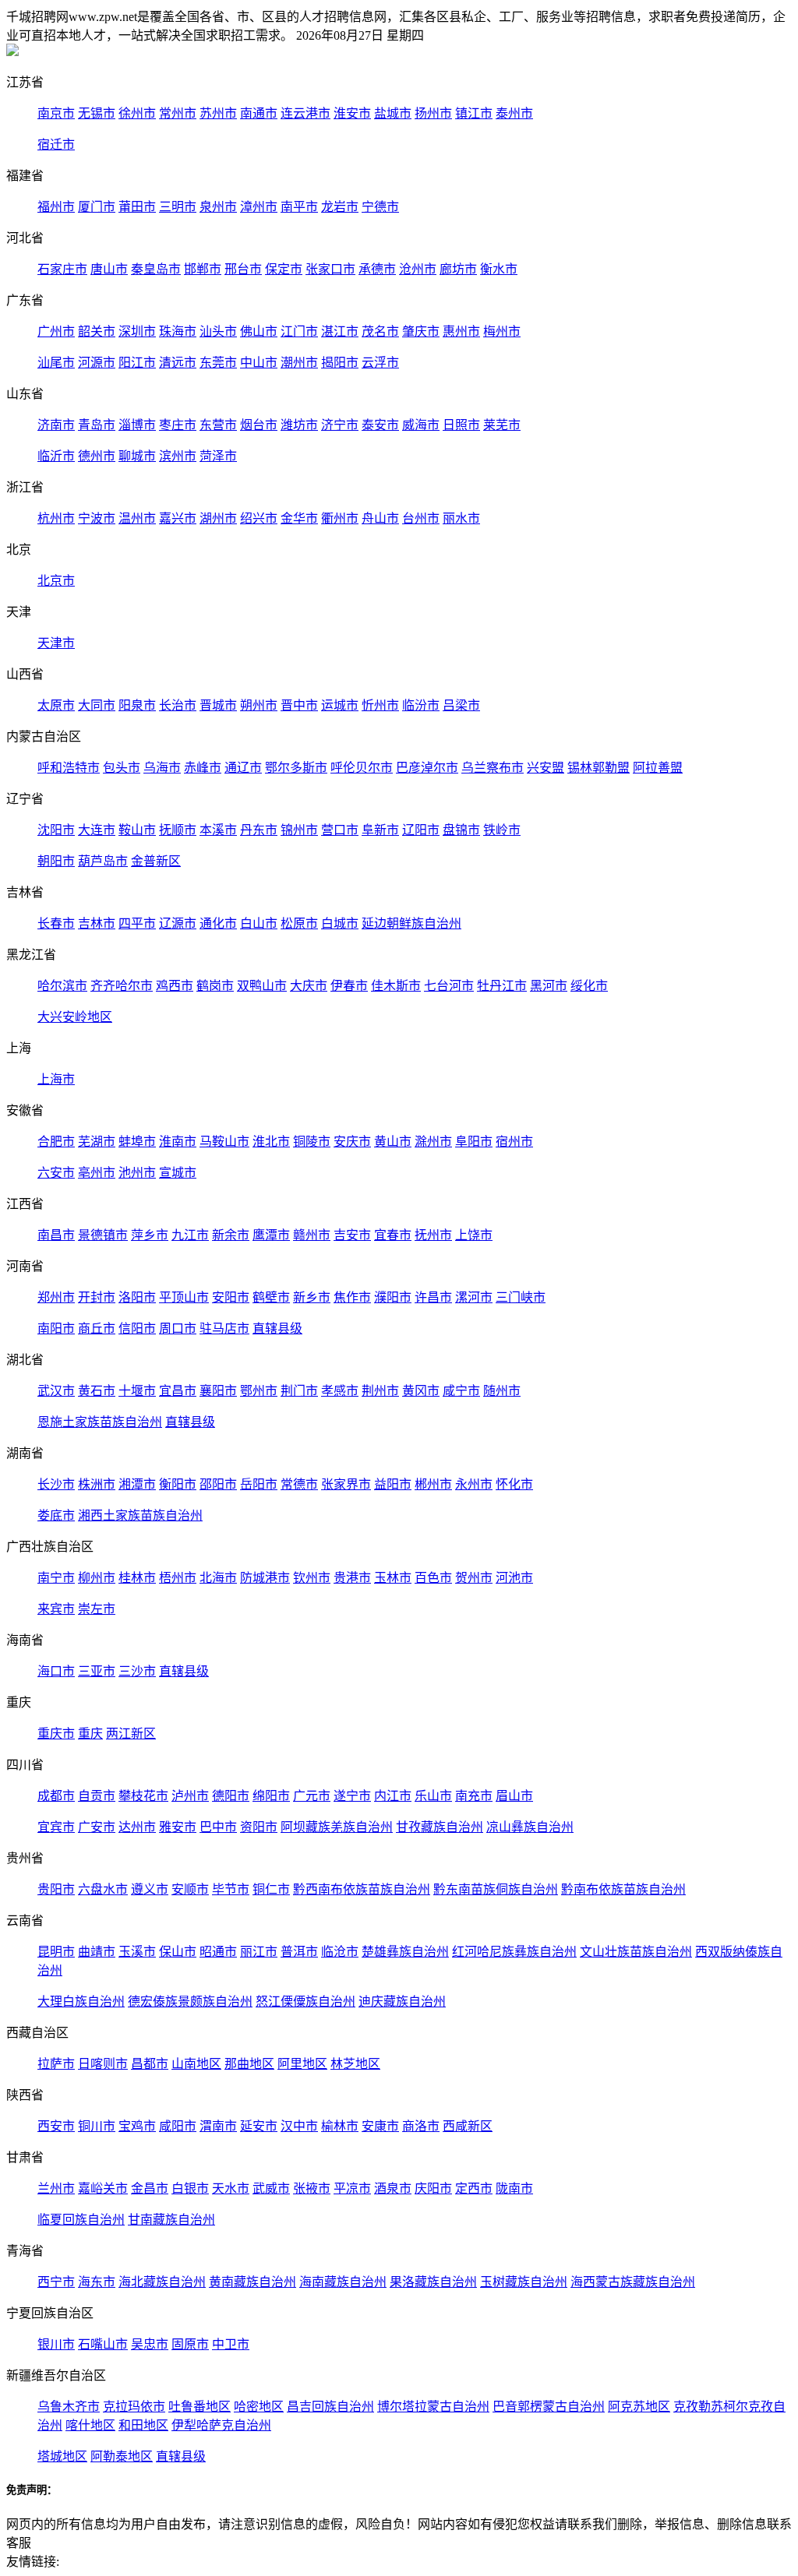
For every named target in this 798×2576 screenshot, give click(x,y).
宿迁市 (56, 144)
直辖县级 (277, 1329)
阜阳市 (474, 1142)
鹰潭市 (271, 1235)
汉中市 (299, 2126)
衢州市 (340, 518)
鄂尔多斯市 (296, 768)
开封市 (97, 1297)
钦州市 (312, 1578)
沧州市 (418, 269)
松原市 (299, 923)
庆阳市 (433, 2188)
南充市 (474, 1796)
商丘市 (97, 1329)
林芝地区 (355, 2064)
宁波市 (97, 518)
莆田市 (137, 207)
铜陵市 (312, 1142)
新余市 (231, 1235)
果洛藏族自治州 (433, 2282)
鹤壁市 (271, 1297)
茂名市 (380, 331)
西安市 (56, 2126)
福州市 (56, 207)
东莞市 (218, 363)
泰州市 (514, 113)
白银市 (190, 2188)
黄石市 (97, 1391)
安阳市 (231, 1297)
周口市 (178, 1329)
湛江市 (340, 331)
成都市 (56, 1796)
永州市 (474, 1484)
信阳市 (137, 1329)
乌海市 (162, 768)
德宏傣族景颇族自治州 (190, 2002)
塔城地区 (62, 2456)
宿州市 (514, 1142)
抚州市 (433, 1235)
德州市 (97, 456)
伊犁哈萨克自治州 (221, 2425)
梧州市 (178, 1578)
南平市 (299, 207)
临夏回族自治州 (81, 2220)
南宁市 (56, 1578)
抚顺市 (178, 830)
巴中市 (218, 1827)
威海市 (421, 425)
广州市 (56, 331)
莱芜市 (502, 425)
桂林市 (137, 1578)
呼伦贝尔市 (362, 768)
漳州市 (259, 207)
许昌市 (433, 1297)
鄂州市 (259, 1391)
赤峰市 (203, 768)
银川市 (56, 2344)
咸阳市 (178, 2126)
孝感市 (340, 1391)
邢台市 (243, 269)
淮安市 (352, 113)
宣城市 (178, 1173)
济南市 (56, 425)
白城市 (340, 923)
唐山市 (109, 269)
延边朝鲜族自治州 (411, 923)
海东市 (97, 2282)
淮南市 (178, 1142)
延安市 (259, 2126)
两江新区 (131, 1734)
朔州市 (259, 705)
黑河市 (549, 986)
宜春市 (393, 1235)
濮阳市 (393, 1297)
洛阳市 (137, 1297)
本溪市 (218, 830)
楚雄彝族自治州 (405, 1952)
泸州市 (190, 1796)
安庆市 (352, 1142)
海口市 (56, 1671)
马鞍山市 (224, 1142)
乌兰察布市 (493, 768)
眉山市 (514, 1796)
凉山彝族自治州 (530, 1827)
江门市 (299, 331)
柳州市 (97, 1578)
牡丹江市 (502, 986)
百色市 (433, 1578)
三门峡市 (521, 1297)
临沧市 (340, 1952)
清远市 (178, 363)
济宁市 (340, 425)
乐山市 (433, 1796)
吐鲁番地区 (199, 2407)
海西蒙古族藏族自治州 (633, 2282)
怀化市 (514, 1484)
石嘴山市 (103, 2344)
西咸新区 (468, 2126)
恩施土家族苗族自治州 (100, 1422)
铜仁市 (271, 1889)
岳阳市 (259, 1484)
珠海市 (178, 331)
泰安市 (380, 425)
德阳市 (231, 1796)
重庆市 (56, 1734)
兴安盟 (546, 768)
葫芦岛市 (103, 861)
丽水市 (461, 518)
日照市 (461, 425)
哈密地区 (259, 2407)
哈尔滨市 (62, 986)
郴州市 (433, 1484)
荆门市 (299, 1391)
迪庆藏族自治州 (402, 2002)
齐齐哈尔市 (122, 986)
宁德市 (380, 207)
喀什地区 (90, 2425)
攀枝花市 (143, 1796)
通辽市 (243, 768)
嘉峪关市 (103, 2188)
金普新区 (156, 861)
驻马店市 (224, 1329)
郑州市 (56, 1297)
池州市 (137, 1173)
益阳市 (393, 1484)
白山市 (259, 923)
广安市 (97, 1827)
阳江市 (137, 363)
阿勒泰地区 (122, 2456)
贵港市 (352, 1578)
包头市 (122, 768)
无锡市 (97, 113)
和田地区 (143, 2425)
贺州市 (474, 1578)
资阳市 (259, 1827)
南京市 (56, 113)
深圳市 (137, 331)
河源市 (97, 363)
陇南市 (514, 2188)
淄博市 (137, 425)
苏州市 (218, 113)
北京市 (56, 581)
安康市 (380, 2126)
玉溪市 (137, 1952)
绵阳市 (271, 1796)
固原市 (190, 2344)
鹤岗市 (215, 986)
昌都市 (150, 2064)
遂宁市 (352, 1796)
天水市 (231, 2188)
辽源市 (178, 923)
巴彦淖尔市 (427, 768)
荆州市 (380, 1391)
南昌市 (56, 1235)
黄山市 (393, 1142)
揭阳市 (340, 363)
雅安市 (178, 1827)
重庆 (90, 1734)
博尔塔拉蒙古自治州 (433, 2407)
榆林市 (340, 2126)
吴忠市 (150, 2344)
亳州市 (97, 1173)
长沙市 (56, 1484)
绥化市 (589, 986)
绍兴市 (259, 518)
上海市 (56, 1079)
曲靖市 (97, 1952)
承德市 (377, 269)
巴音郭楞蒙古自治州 (549, 2407)
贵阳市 (56, 1889)
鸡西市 (175, 986)
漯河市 (474, 1297)
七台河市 (449, 986)
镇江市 (474, 113)
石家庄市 (62, 269)
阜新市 (380, 830)
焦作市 (352, 1297)
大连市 (97, 830)
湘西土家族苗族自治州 (140, 1515)
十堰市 (137, 1391)
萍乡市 (150, 1235)
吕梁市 (461, 705)
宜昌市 (178, 1391)
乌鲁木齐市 (69, 2407)
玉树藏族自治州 (524, 2282)
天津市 (56, 643)
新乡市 (312, 1297)
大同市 (97, 705)
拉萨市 (56, 2064)
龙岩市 (340, 207)
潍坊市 (299, 425)
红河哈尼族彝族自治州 (514, 1952)
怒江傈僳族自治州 (305, 2002)
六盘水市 (103, 1889)
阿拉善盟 (658, 768)
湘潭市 (137, 1484)
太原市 (56, 705)
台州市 (421, 518)
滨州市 (178, 456)
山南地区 (196, 2064)
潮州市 (299, 363)
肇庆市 (421, 331)
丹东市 (259, 830)
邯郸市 (203, 269)
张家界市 (346, 1484)
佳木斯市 (396, 986)
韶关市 (97, 331)
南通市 (259, 113)
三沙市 (137, 1671)
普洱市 (299, 1952)
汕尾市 (56, 363)
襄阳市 (218, 1391)
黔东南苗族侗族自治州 (496, 1889)
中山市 (259, 363)
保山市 (178, 1952)
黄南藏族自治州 (252, 2282)
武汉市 (56, 1391)
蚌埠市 (137, 1142)
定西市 (474, 2188)
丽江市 (259, 1952)
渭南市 (218, 2126)
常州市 (178, 113)
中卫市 (231, 2344)
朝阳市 (56, 861)
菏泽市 (218, 456)
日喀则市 (103, 2064)
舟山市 (380, 518)
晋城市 (218, 705)
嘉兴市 (178, 518)
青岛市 (97, 425)
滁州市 (433, 1142)
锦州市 (299, 830)
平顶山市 (184, 1297)
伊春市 (349, 986)
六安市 (56, 1173)
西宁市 (56, 2282)
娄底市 (56, 1515)
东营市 (218, 425)
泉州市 (218, 207)
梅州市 (502, 331)
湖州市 (218, 518)
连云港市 (305, 113)
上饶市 (474, 1235)
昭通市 (218, 1952)
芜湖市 (97, 1142)
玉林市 (393, 1578)
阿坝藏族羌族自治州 (337, 1827)
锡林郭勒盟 (598, 768)
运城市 (340, 705)
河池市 (514, 1578)
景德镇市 (103, 1235)
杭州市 (56, 518)
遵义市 (150, 1889)
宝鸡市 (137, 2126)
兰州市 (56, 2188)
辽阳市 (421, 830)
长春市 (56, 923)
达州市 (137, 1827)
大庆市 (309, 986)
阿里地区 (302, 2064)
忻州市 (380, 705)
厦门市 (97, 207)
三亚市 (97, 1671)
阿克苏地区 (639, 2407)
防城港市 (265, 1578)
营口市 (340, 830)
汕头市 (218, 331)
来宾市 (56, 1609)
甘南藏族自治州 (171, 2220)
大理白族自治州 (81, 2002)
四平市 (137, 923)
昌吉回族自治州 (330, 2407)
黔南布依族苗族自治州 (623, 1889)
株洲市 (97, 1484)
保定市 (284, 269)
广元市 (312, 1796)
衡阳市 (178, 1484)
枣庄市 (178, 425)
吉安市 (352, 1235)
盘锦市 (461, 830)
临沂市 (56, 456)
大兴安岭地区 (75, 1017)
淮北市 (271, 1142)
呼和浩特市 (69, 768)
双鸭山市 (262, 986)
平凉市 (352, 2188)
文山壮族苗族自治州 (636, 1952)
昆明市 (56, 1952)
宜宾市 (56, 1827)
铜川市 (97, 2126)
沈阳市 (56, 830)
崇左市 (97, 1609)
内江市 (393, 1796)
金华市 (299, 518)
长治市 (178, 705)
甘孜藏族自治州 (440, 1827)
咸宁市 (461, 1391)
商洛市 (421, 2126)
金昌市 (150, 2188)
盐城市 (393, 113)
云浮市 (380, 363)
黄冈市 (421, 1391)
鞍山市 (137, 830)
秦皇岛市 (156, 269)
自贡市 (97, 1796)
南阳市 (56, 1329)
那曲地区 (249, 2064)
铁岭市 (502, 830)
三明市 (178, 207)
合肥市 (56, 1142)
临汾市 (421, 705)
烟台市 (259, 425)
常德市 (299, 1484)
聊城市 (137, 456)
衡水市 (499, 269)
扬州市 (433, 113)
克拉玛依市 (134, 2407)
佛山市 (259, 331)
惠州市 (461, 331)
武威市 (271, 2188)
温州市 (137, 518)
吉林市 (97, 923)
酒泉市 (393, 2188)
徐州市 (137, 113)
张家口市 (330, 269)
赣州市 (312, 1235)
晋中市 (299, 705)
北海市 (218, 1578)
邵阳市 (218, 1484)
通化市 (218, 923)
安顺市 (190, 1889)
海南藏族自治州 (343, 2282)
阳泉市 (137, 705)
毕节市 (231, 1889)
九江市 (190, 1235)
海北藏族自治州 (162, 2282)
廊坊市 (458, 269)
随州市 (502, 1391)
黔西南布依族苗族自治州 (362, 1889)
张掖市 (312, 2188)
